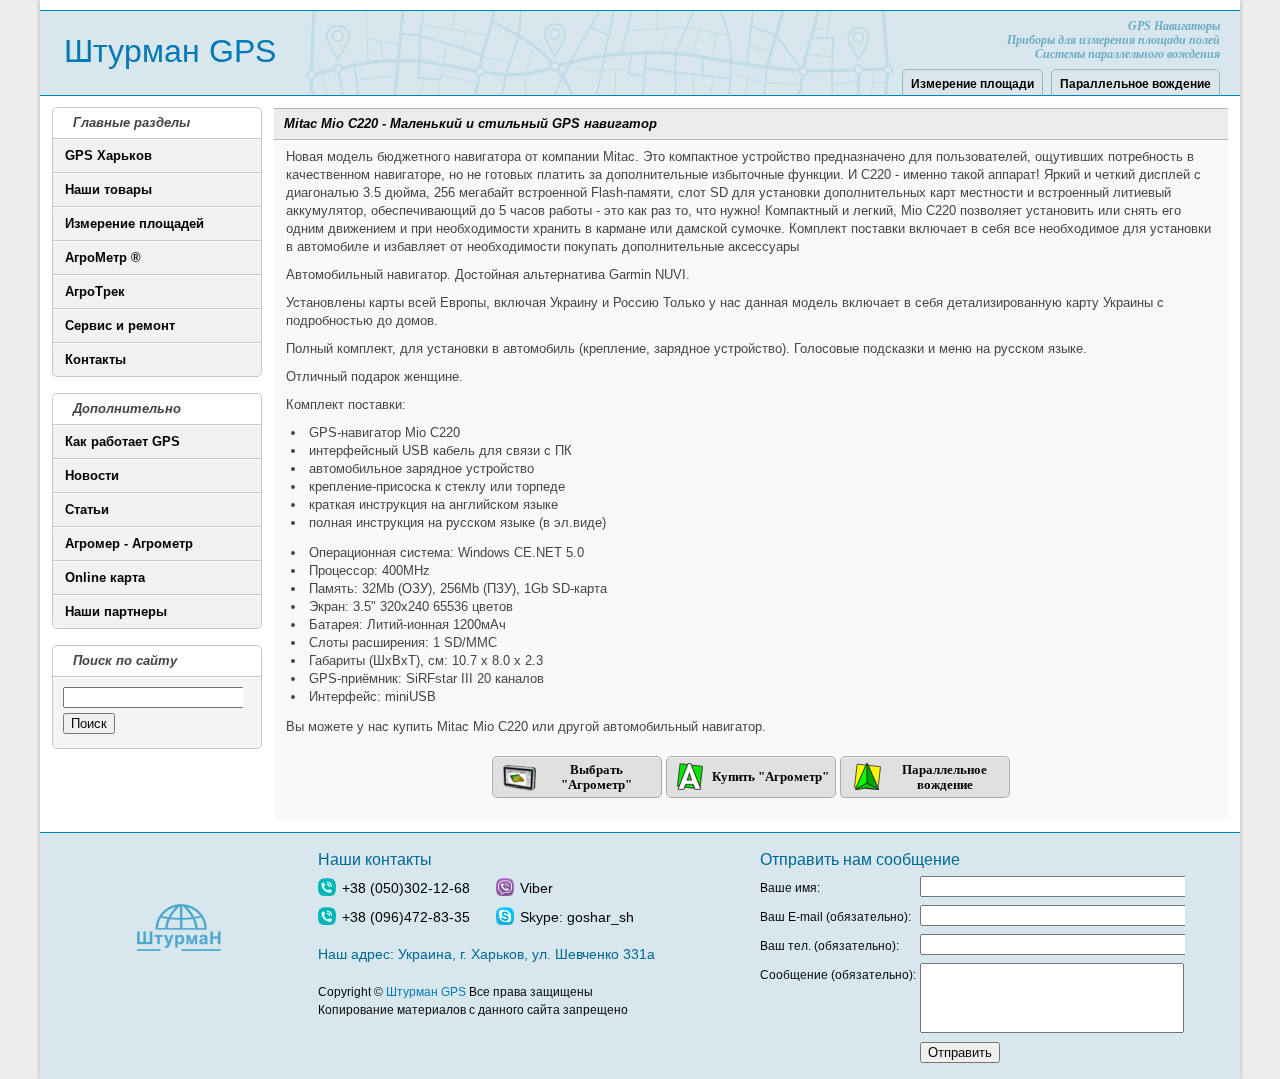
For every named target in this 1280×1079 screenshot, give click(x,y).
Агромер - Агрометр (129, 543)
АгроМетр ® (103, 257)
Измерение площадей (134, 223)
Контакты (95, 359)
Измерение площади (972, 84)
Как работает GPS (122, 441)
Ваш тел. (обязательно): (829, 946)
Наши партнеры (116, 611)
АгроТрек (95, 291)
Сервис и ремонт (120, 325)
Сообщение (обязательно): (838, 975)
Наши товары (108, 189)
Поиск (89, 723)
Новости (92, 475)
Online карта (105, 577)
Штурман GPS (170, 51)
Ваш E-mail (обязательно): (835, 917)
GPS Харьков (108, 155)
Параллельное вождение (1135, 84)
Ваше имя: (790, 888)
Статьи (87, 509)
